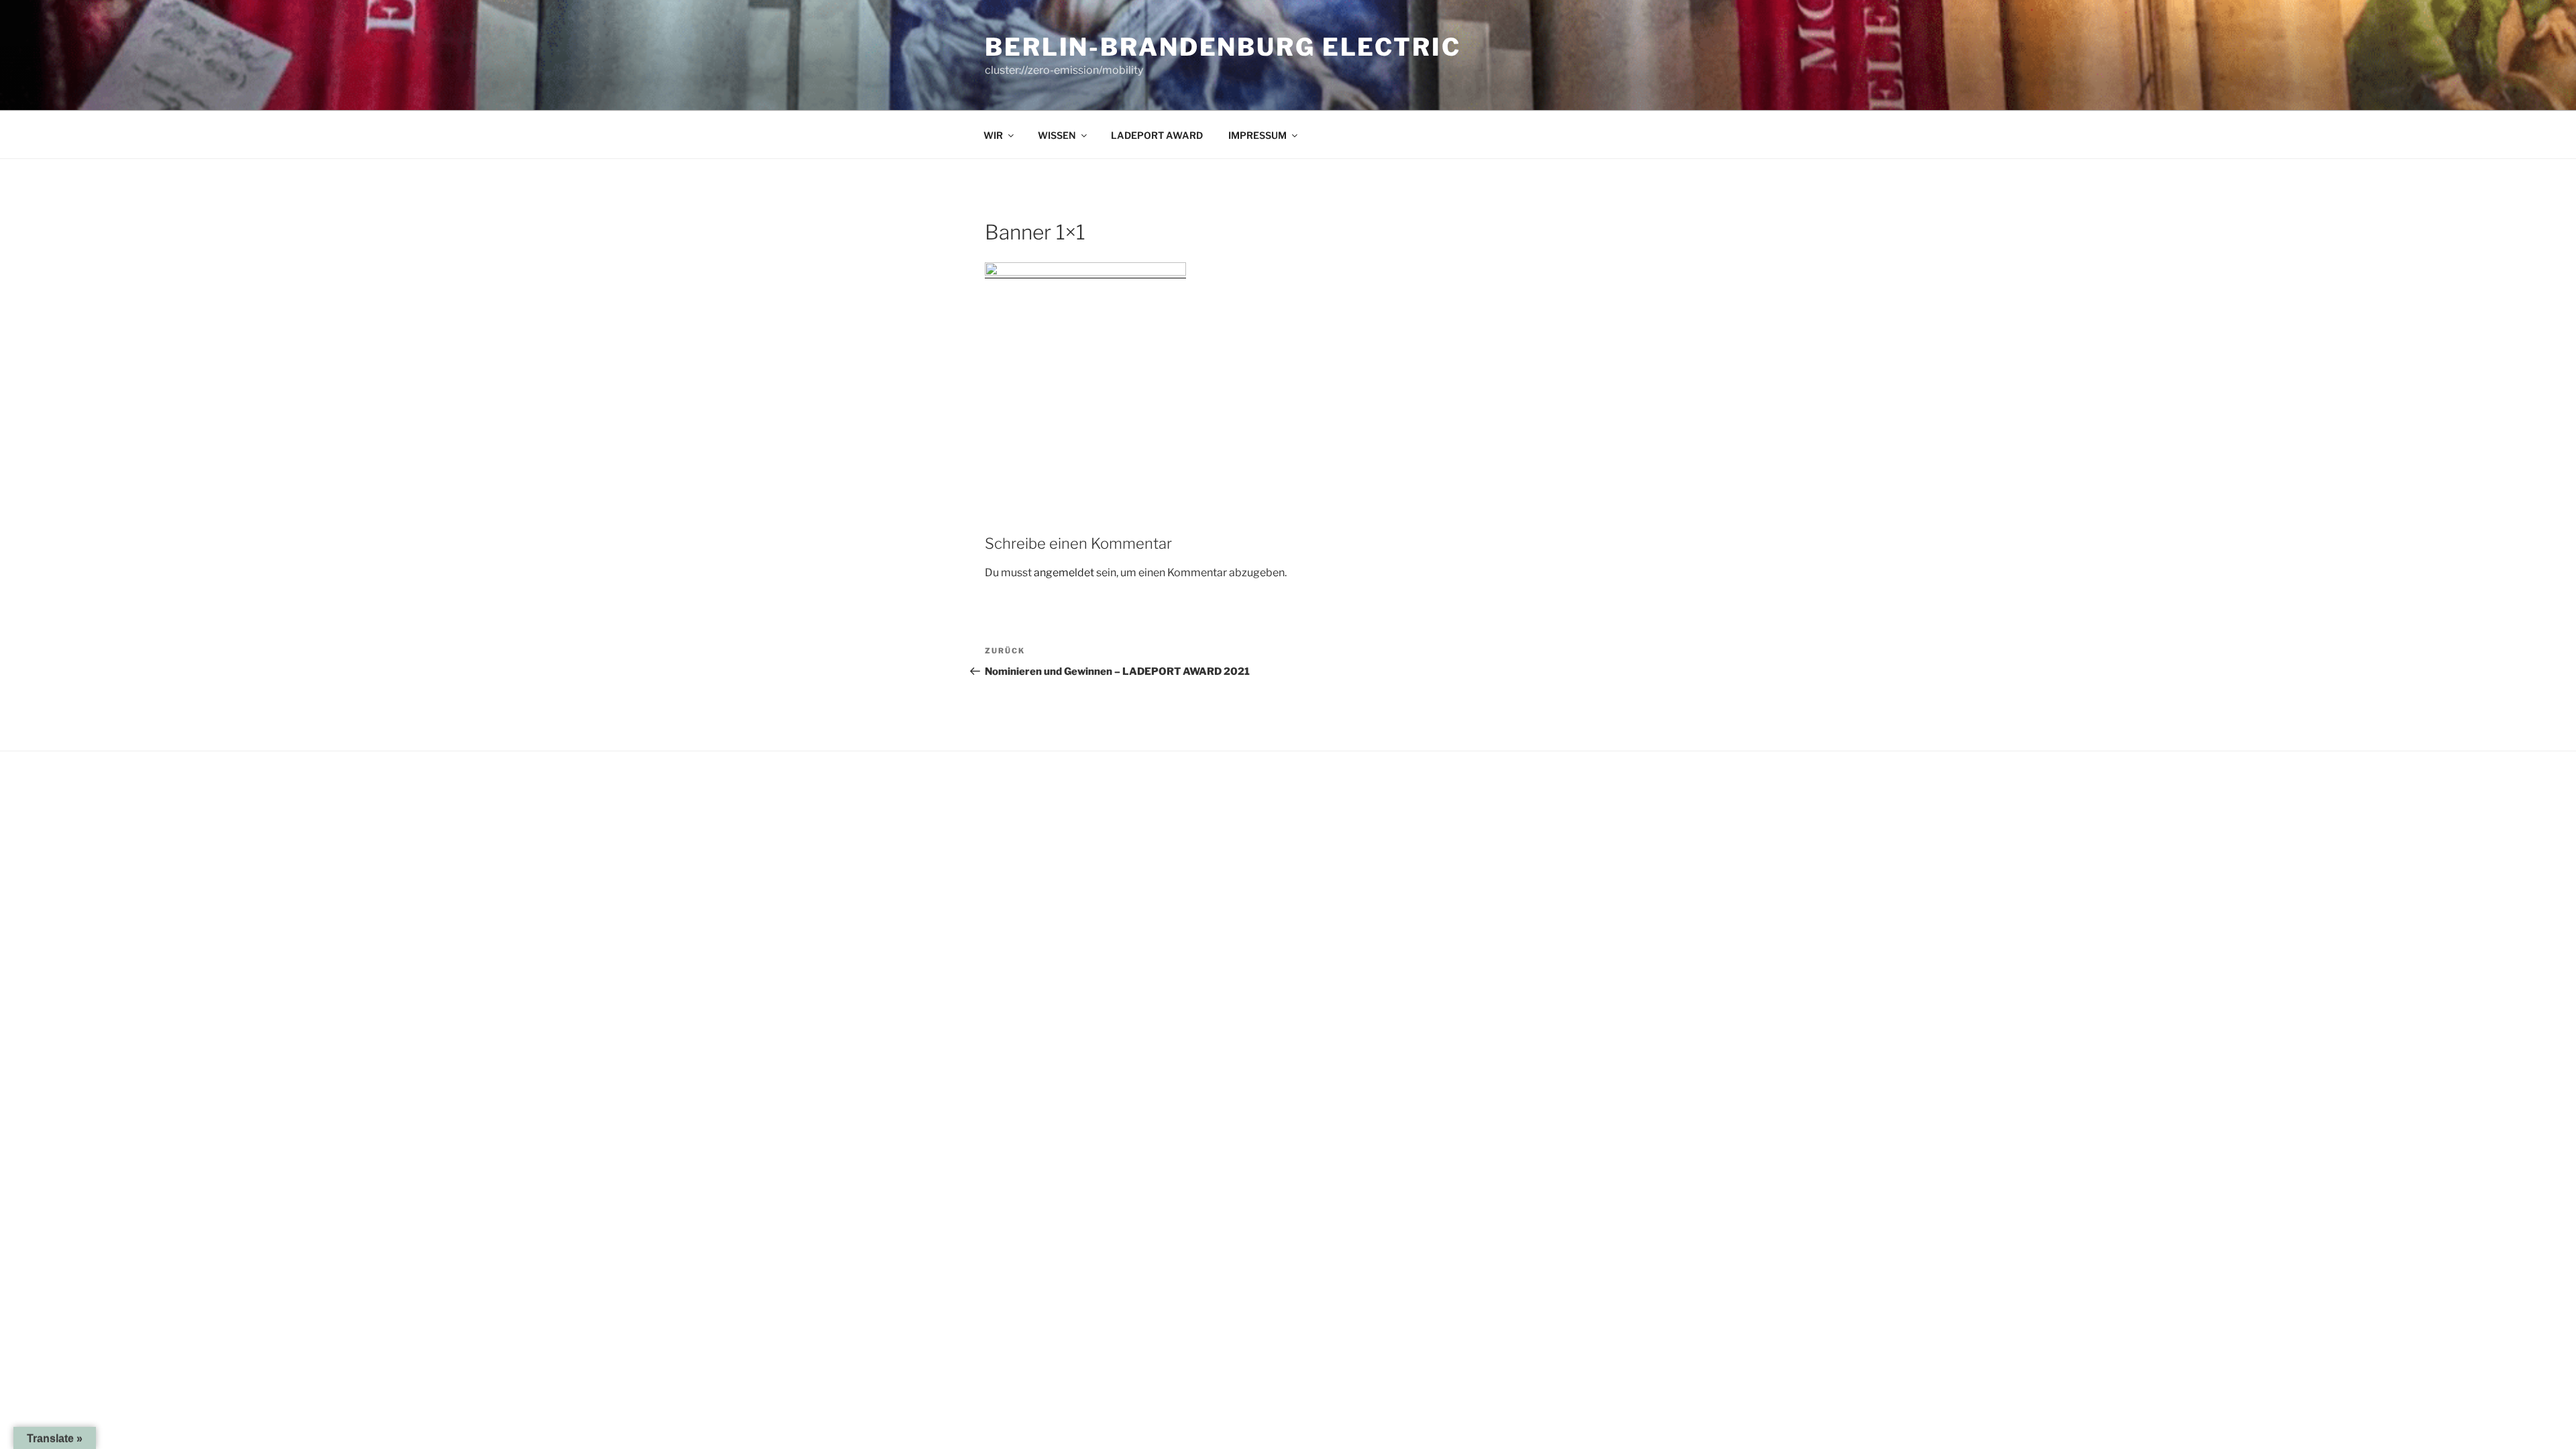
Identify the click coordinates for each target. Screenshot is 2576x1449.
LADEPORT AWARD (1157, 135)
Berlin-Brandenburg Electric (1223, 47)
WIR (993, 135)
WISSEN (1057, 135)
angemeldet (1064, 573)
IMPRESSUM (1257, 135)
